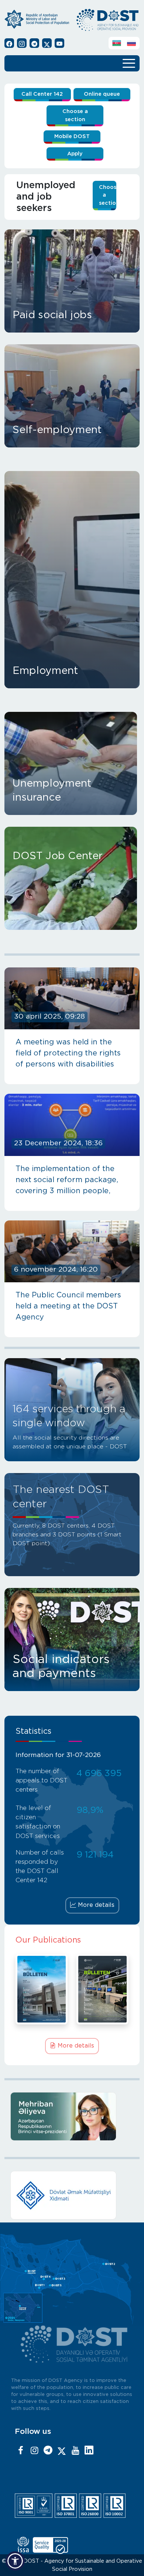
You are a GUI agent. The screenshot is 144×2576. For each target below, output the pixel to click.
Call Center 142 (42, 94)
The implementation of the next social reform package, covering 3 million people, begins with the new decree (67, 1181)
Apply (75, 154)
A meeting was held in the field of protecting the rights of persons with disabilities (68, 1053)
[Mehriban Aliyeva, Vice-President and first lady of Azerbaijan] (75, 2116)
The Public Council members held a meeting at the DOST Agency (68, 1306)
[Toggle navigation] (129, 63)
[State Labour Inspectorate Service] (75, 2195)
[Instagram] (34, 2451)
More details (95, 1905)
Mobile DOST (72, 136)
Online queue (102, 94)
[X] (62, 2451)
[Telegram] (48, 2451)
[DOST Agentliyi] (89, 2451)
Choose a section (75, 115)
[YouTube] (75, 2451)
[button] (15, 2561)
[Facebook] (21, 2451)
